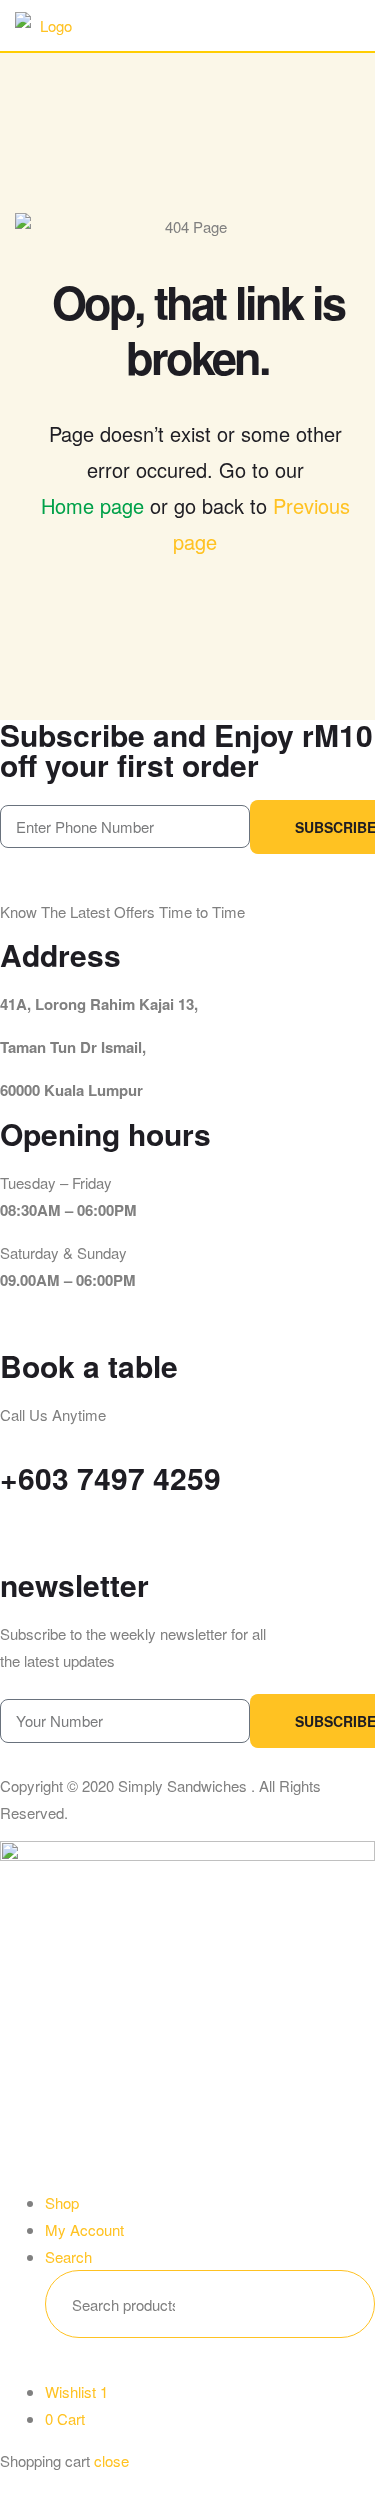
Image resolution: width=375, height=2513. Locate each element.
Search (329, 2304)
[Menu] (287, 25)
